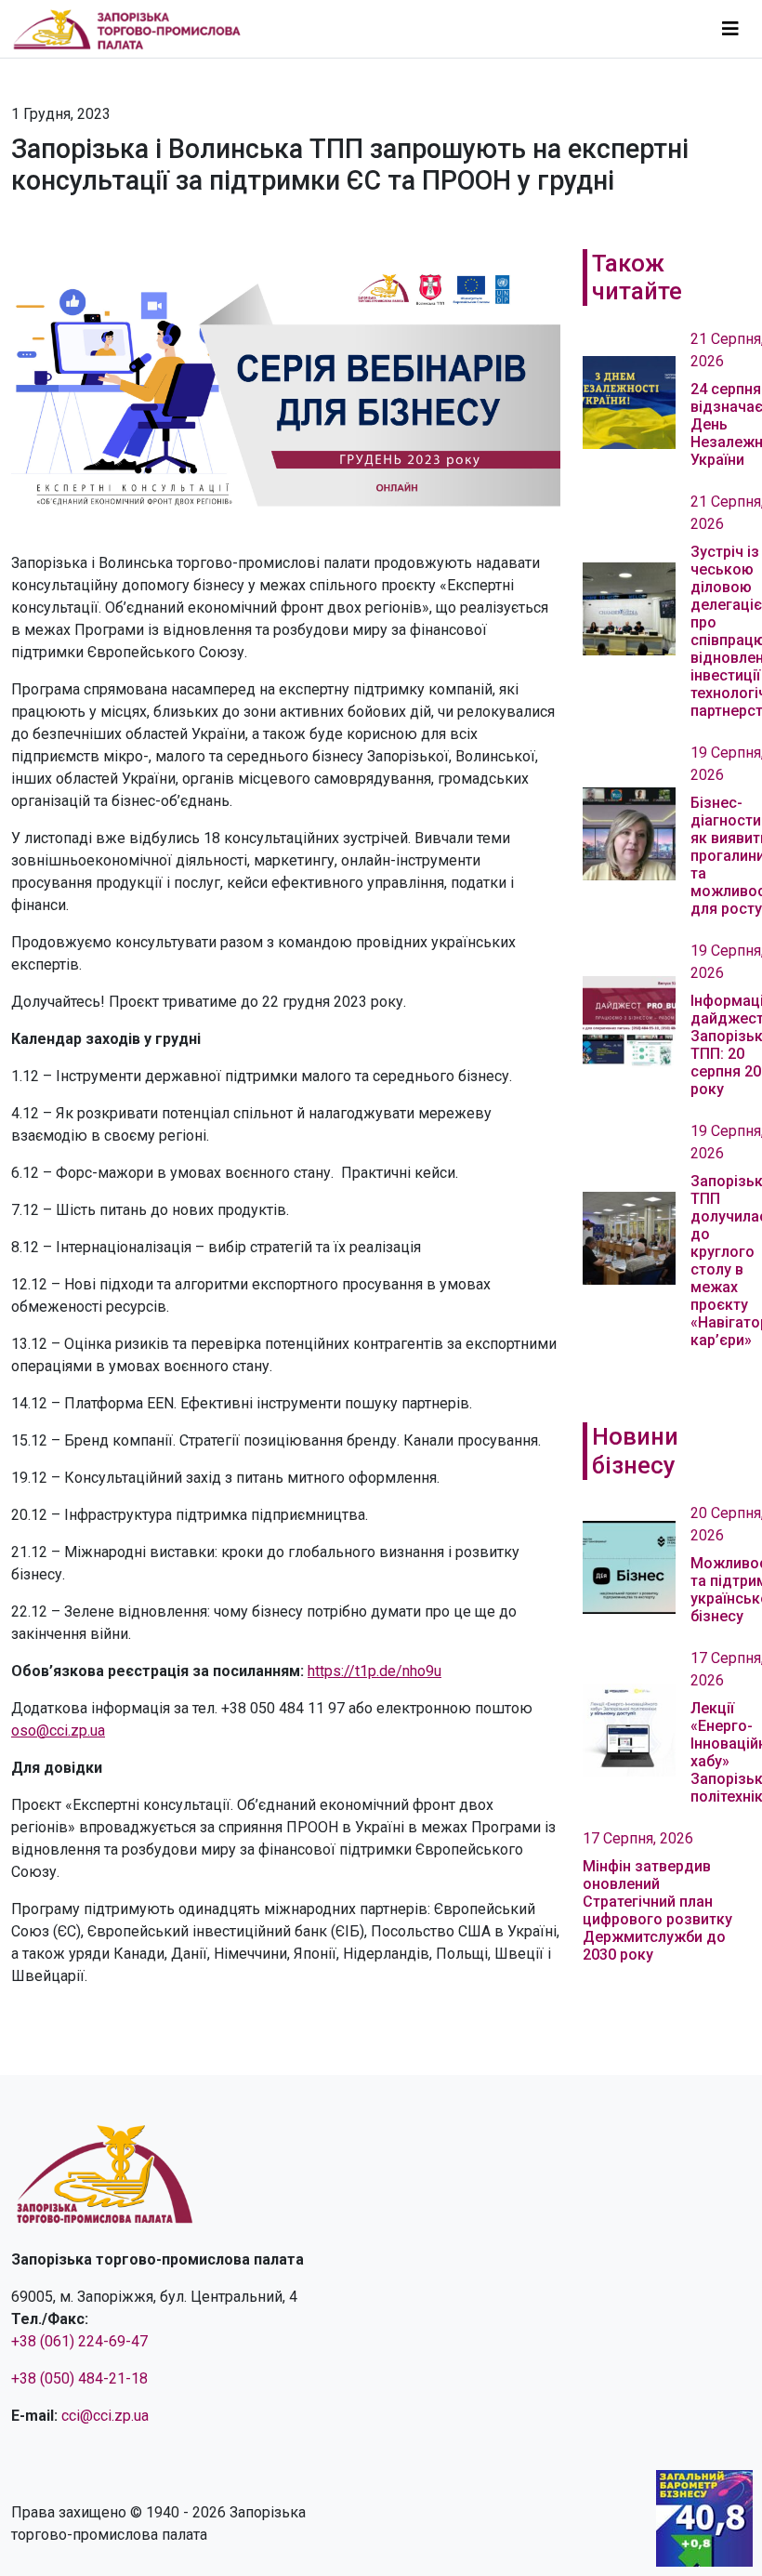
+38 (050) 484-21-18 (79, 2378)
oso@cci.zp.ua (58, 1731)
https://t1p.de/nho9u (374, 1671)
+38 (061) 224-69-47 (79, 2341)
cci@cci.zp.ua (105, 2416)
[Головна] (135, 29)
